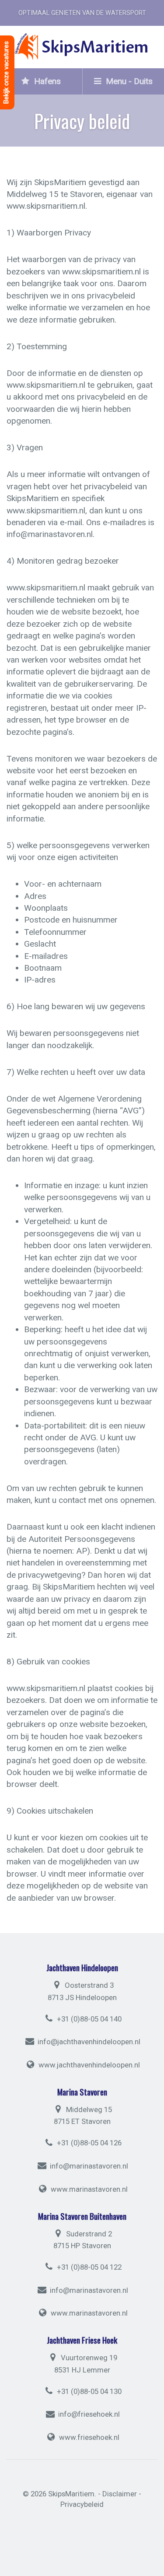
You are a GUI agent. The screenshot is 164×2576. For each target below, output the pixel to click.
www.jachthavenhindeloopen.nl (89, 2065)
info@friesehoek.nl (89, 2415)
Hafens (46, 81)
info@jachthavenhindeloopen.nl (89, 2042)
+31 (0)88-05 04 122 (88, 2267)
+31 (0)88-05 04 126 (88, 2143)
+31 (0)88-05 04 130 (88, 2391)
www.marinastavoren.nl (89, 2189)
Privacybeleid (82, 2504)
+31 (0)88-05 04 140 (88, 2019)
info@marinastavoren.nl (89, 2166)
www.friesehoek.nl (89, 2437)
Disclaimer (120, 2494)
